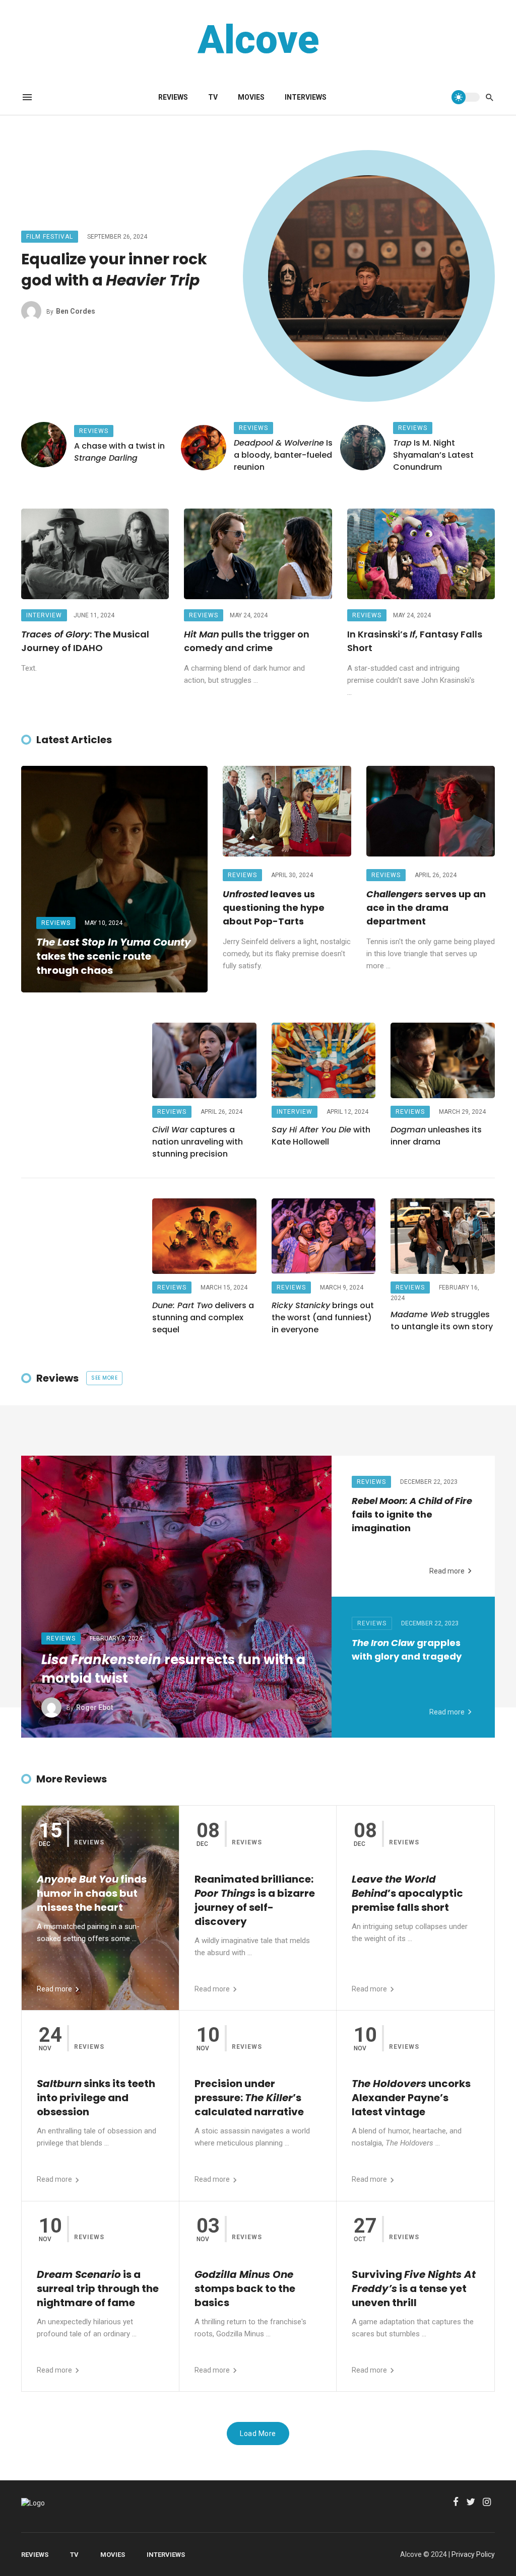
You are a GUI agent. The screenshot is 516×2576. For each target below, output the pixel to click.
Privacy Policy (473, 2554)
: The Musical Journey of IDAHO (85, 641)
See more (104, 1378)
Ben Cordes (76, 311)
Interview (44, 615)
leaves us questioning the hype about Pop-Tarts (274, 908)
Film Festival (50, 237)
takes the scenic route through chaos (114, 956)
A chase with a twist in (119, 452)
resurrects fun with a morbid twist (173, 1669)
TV (213, 97)
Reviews (173, 97)
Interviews (306, 97)
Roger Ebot (95, 1707)
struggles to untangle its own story (442, 1320)
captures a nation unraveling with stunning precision (198, 1142)
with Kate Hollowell (321, 1136)
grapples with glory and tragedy (407, 1650)
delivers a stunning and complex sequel (203, 1317)
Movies (251, 97)
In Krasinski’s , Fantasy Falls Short (415, 641)
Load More (258, 2434)
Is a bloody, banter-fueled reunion (283, 455)
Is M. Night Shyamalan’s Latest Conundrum (433, 455)
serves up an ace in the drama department (426, 908)
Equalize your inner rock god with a (114, 270)
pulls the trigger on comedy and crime (247, 641)
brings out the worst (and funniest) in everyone (323, 1317)
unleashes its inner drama (436, 1136)
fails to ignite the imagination (412, 1514)
